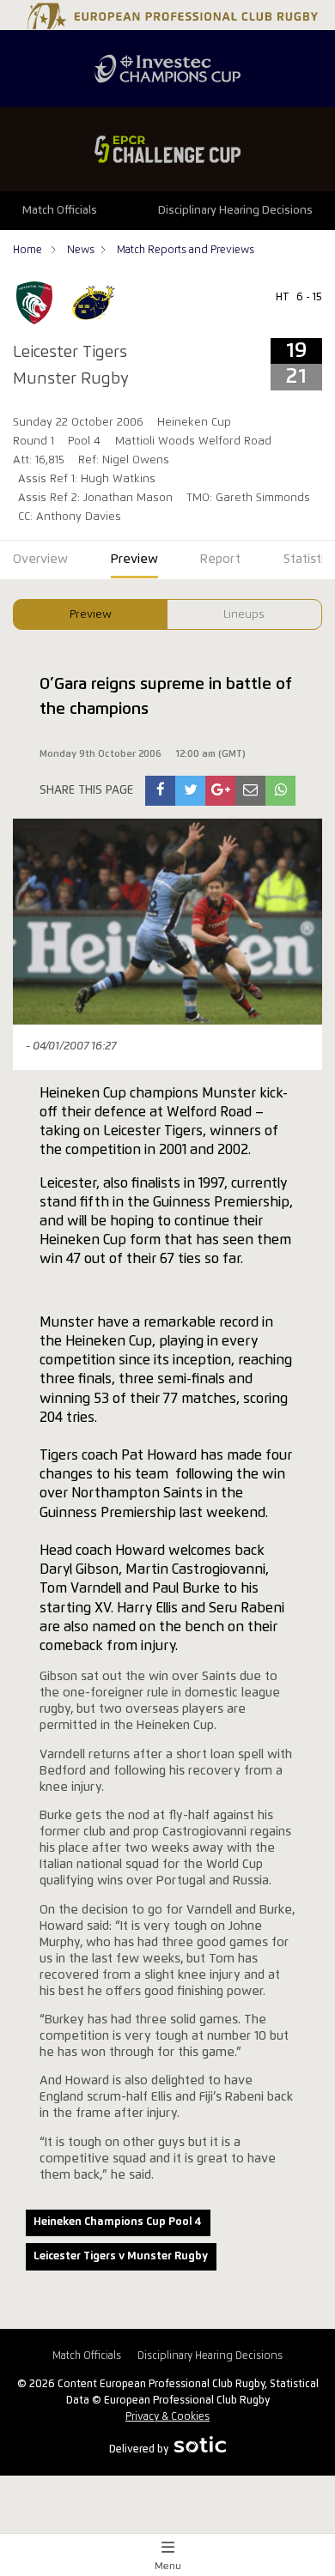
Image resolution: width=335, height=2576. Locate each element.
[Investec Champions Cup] (167, 69)
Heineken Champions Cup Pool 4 (118, 2222)
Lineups (244, 615)
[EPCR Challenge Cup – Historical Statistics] (167, 149)
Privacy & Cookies (167, 2417)
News (81, 250)
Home (29, 250)
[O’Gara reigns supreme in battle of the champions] (161, 791)
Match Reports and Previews (186, 250)
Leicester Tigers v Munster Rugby (121, 2256)
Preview (91, 615)
